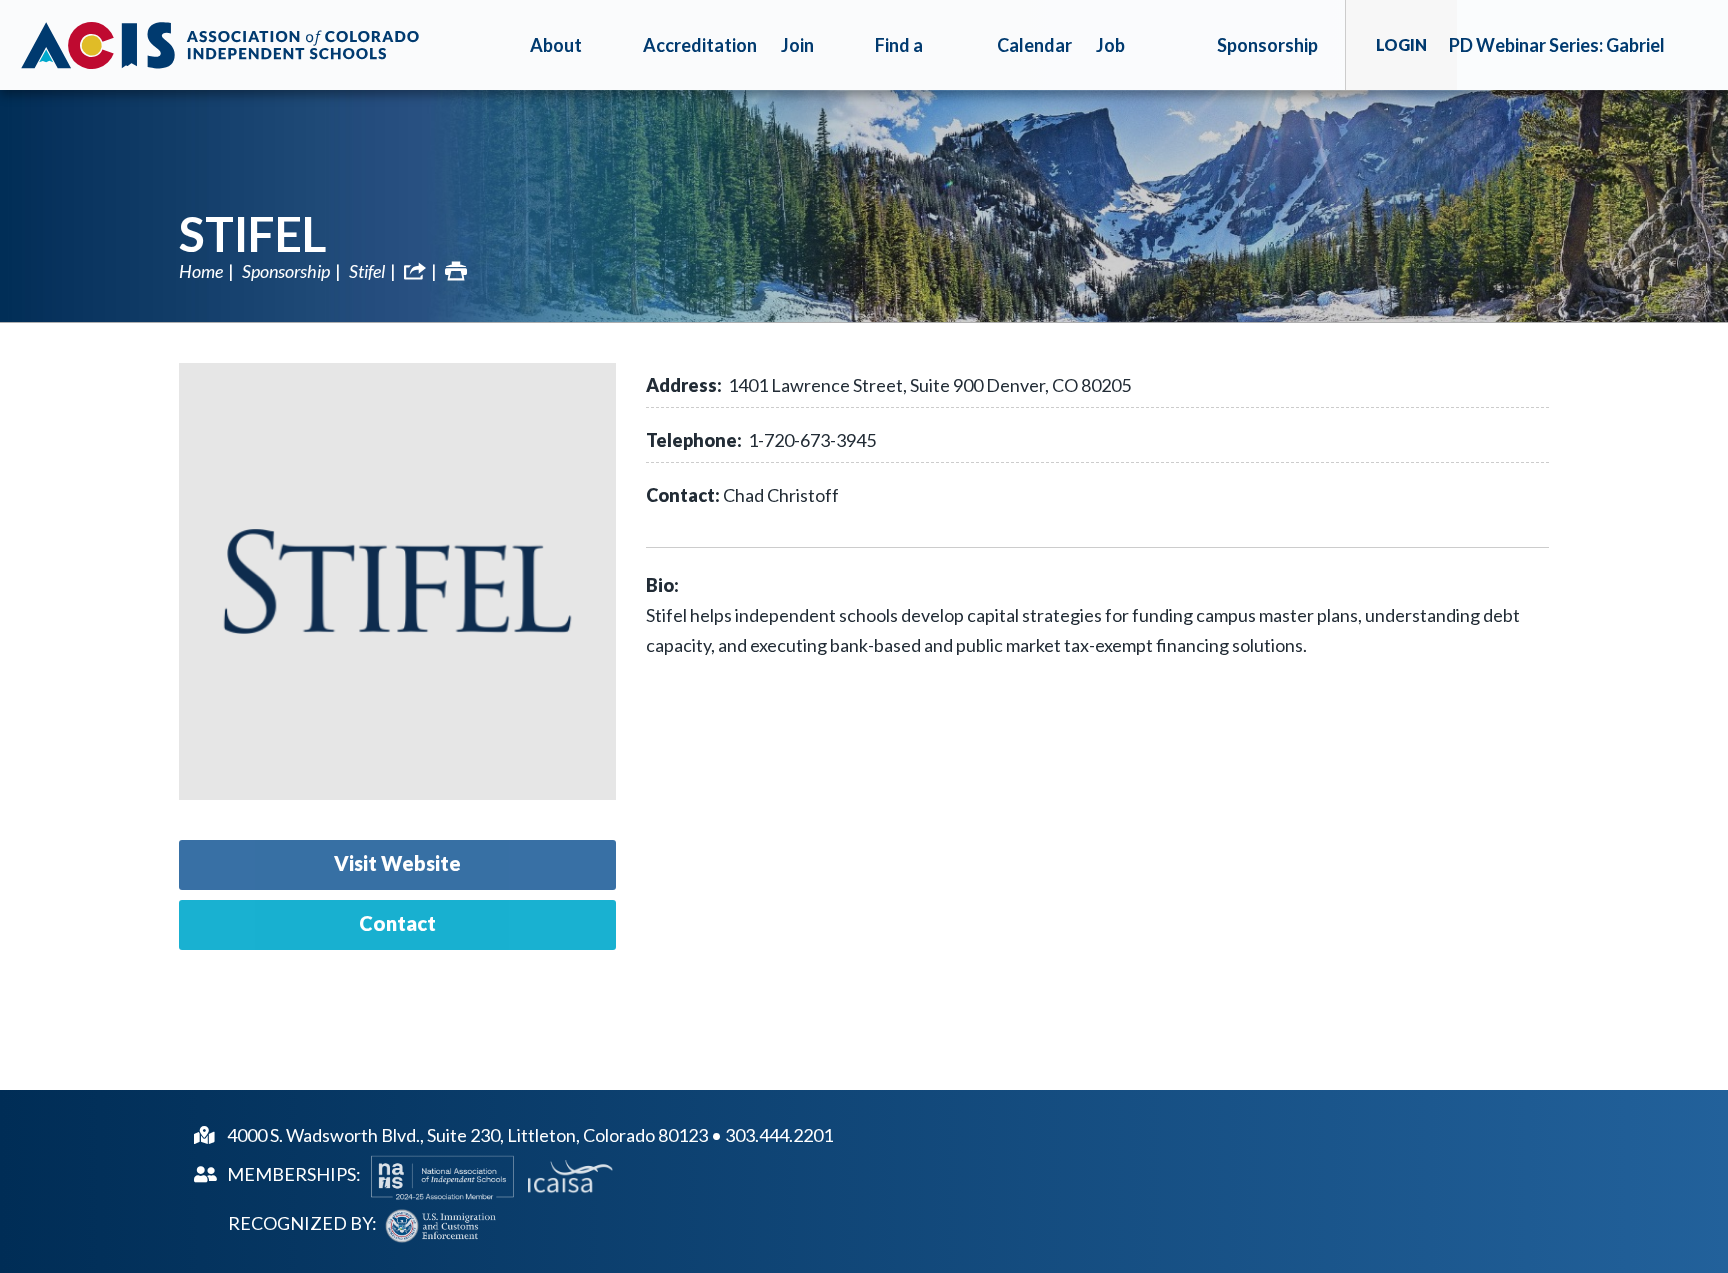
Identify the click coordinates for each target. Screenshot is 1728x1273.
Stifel (252, 233)
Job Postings (1132, 62)
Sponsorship (286, 271)
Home (201, 271)
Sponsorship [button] (1267, 45)
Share (415, 271)
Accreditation (700, 45)
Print (456, 271)
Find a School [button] (903, 62)
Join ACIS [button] (801, 62)
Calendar (1034, 45)
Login (1401, 44)
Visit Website (397, 863)
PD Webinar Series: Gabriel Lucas (1557, 62)
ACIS (220, 45)
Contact (397, 923)
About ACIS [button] (556, 62)
